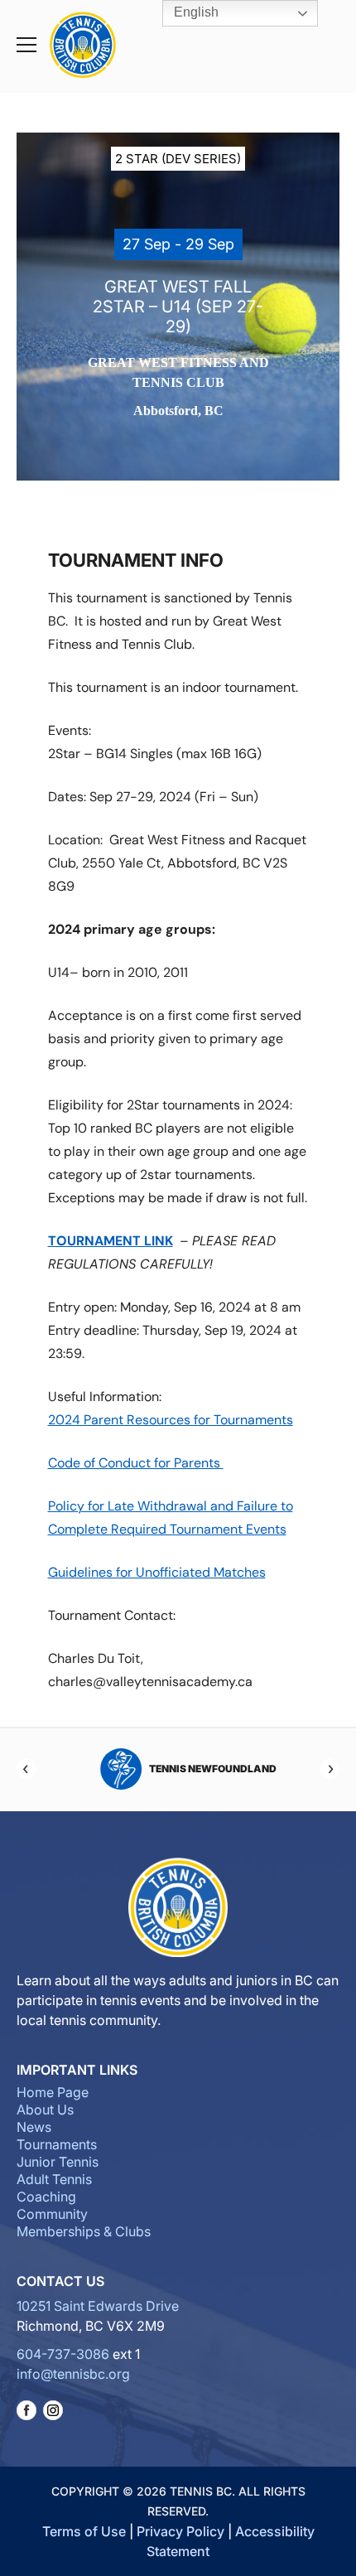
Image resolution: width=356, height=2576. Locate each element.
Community (52, 2214)
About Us (45, 2110)
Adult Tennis (54, 2179)
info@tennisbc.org (73, 2374)
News (34, 2127)
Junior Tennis (58, 2162)
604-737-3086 (63, 2354)
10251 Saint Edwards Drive (98, 2306)
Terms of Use (84, 2531)
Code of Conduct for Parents (136, 1463)
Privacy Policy (180, 2531)
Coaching (46, 2197)
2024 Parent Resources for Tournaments (171, 1420)
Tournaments (57, 2144)
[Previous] (26, 1769)
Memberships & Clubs (84, 2231)
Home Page (53, 2092)
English (195, 12)
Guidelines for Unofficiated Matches (157, 1572)
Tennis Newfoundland (203, 1769)
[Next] (330, 1769)
